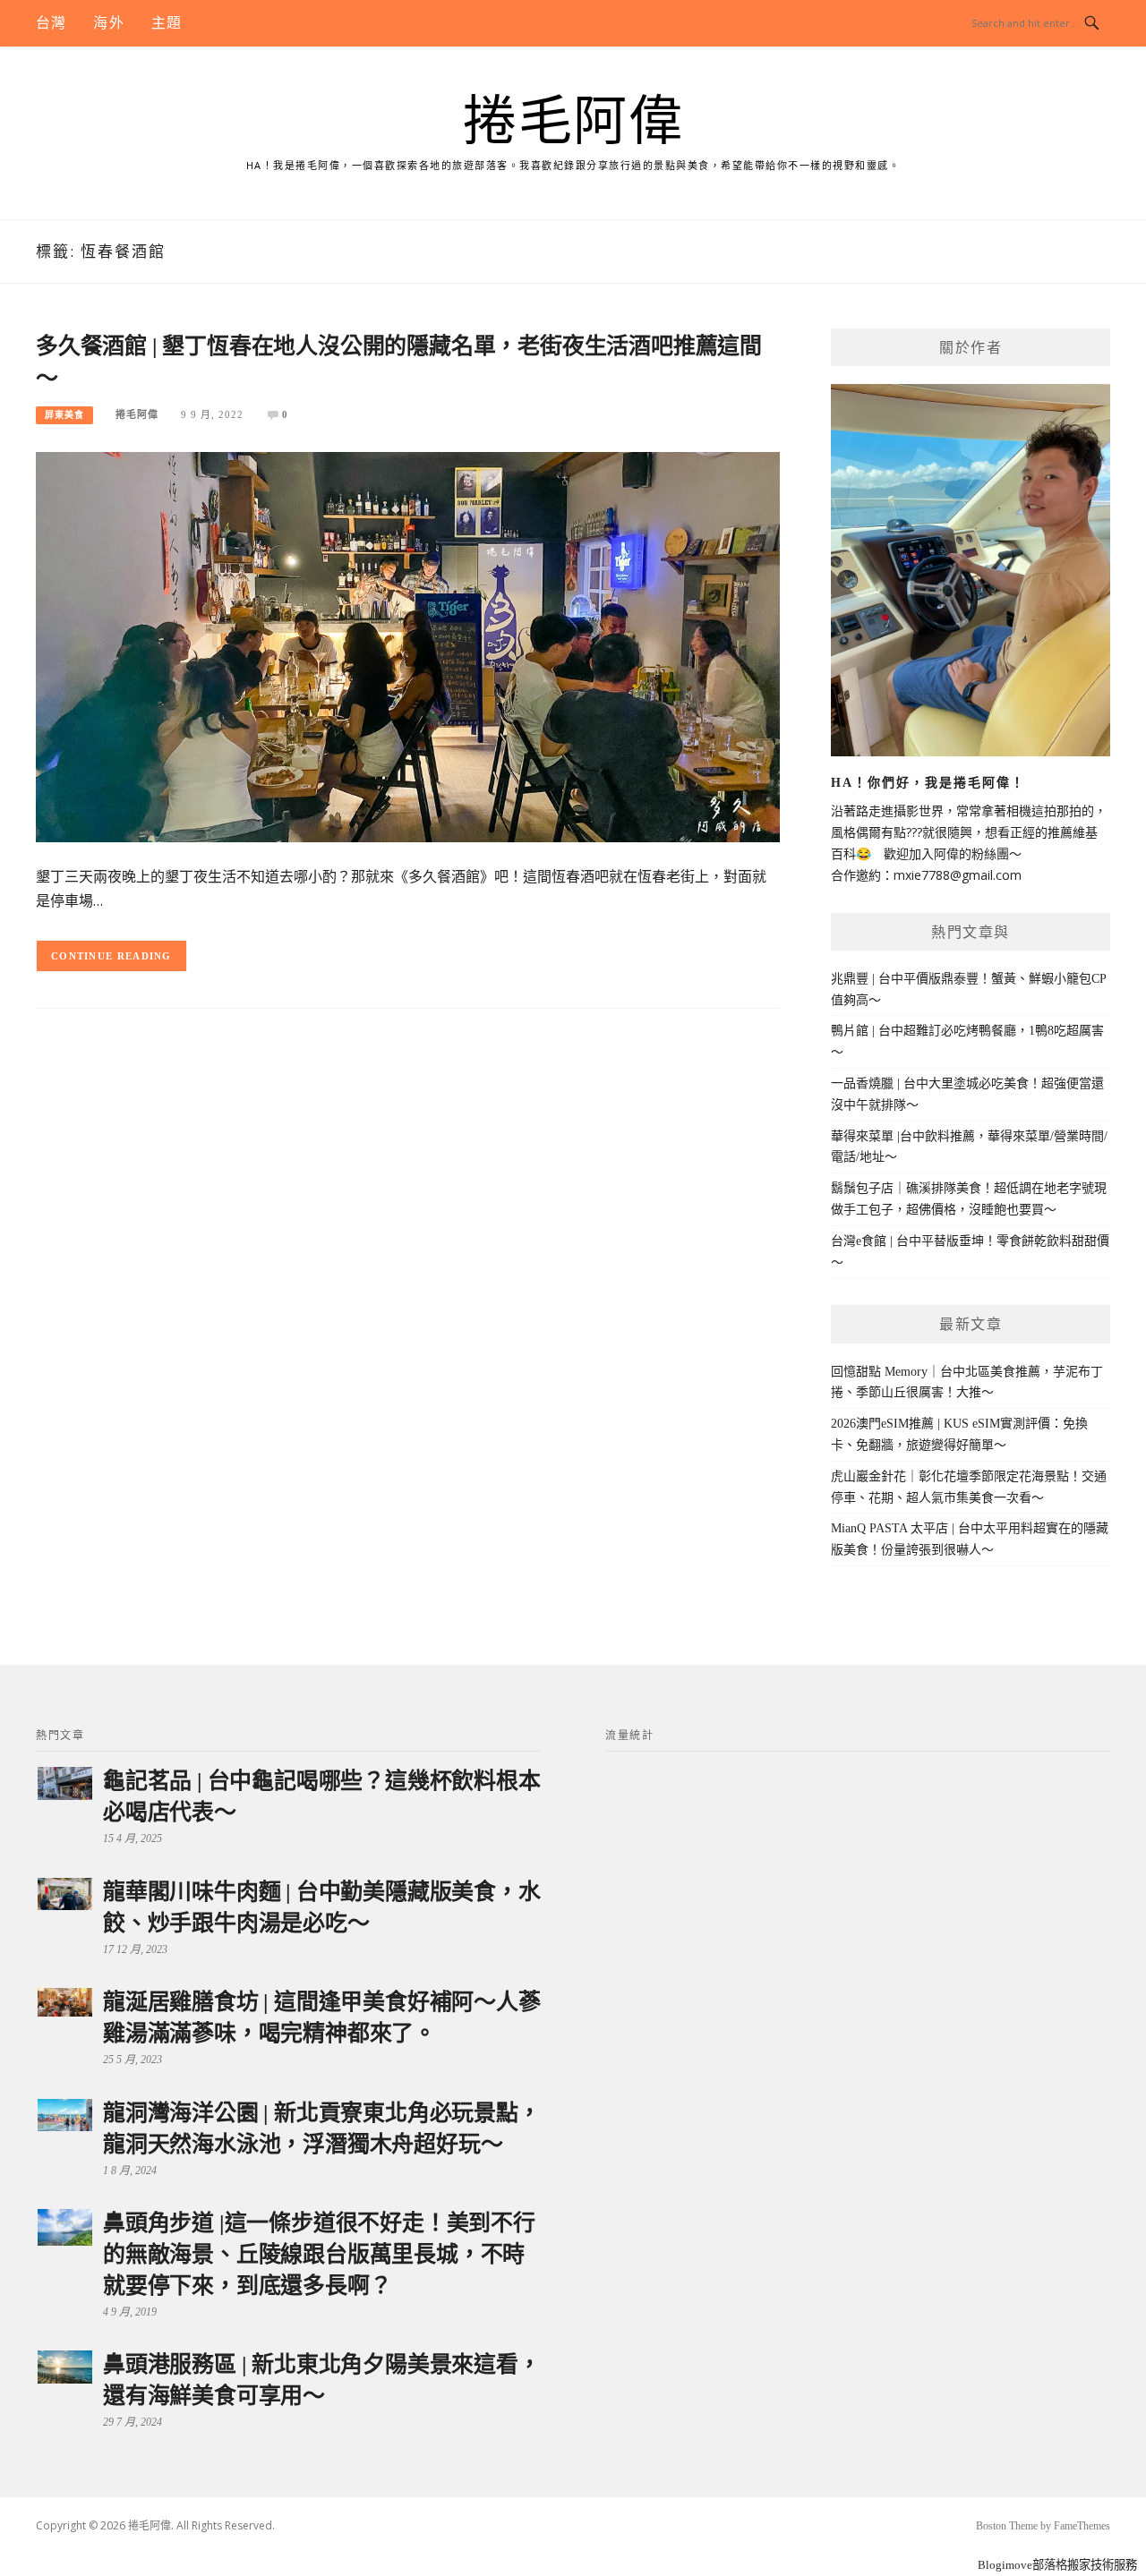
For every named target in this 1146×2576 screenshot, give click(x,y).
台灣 (51, 23)
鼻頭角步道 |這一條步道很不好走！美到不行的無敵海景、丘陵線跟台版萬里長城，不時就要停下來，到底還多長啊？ (319, 2254)
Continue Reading (111, 956)
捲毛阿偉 (573, 122)
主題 (167, 23)
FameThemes (1082, 2526)
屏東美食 (64, 415)
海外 (108, 23)
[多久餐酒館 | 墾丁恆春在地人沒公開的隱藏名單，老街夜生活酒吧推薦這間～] (408, 646)
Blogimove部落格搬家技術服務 (1057, 2565)
